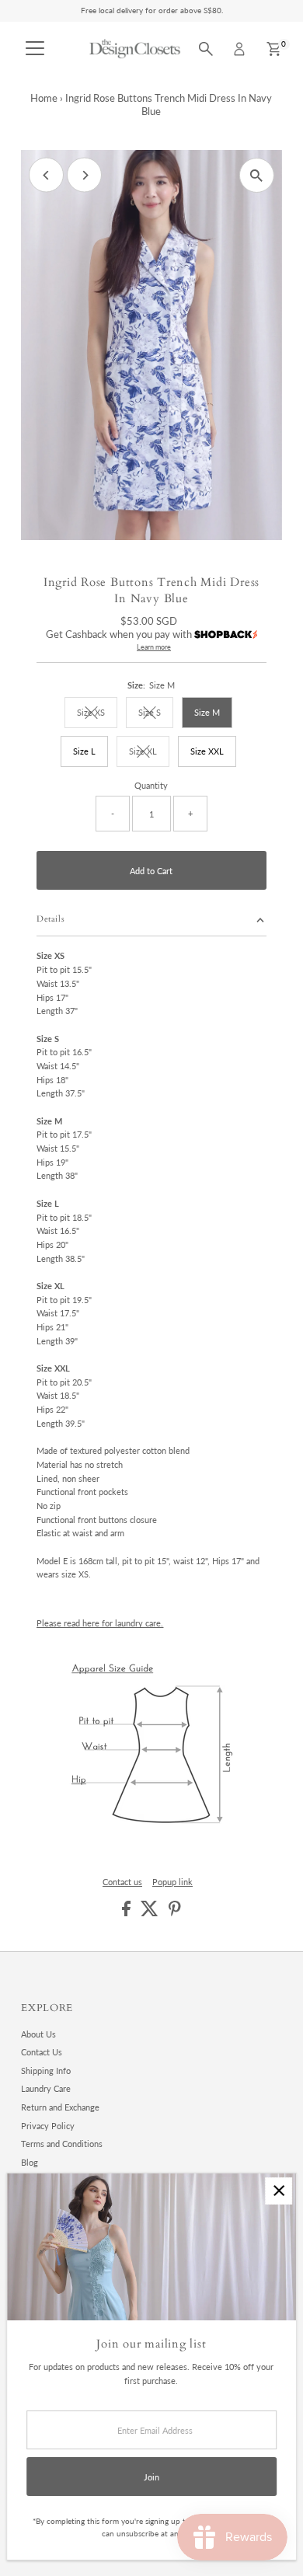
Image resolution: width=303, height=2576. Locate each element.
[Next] (84, 175)
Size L (84, 751)
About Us (38, 2034)
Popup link (172, 1882)
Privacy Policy (48, 2126)
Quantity (151, 785)
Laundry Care (46, 2088)
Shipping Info (46, 2071)
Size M (207, 712)
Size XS (97, 714)
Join (151, 2477)
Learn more (154, 647)
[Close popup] (279, 2191)
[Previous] (46, 175)
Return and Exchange (60, 2107)
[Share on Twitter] (151, 1913)
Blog (30, 2162)
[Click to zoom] (257, 175)
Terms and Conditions (62, 2144)
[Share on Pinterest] (175, 1913)
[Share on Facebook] (127, 1913)
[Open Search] (206, 49)
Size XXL (207, 751)
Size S (156, 714)
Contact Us (42, 2052)
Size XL (149, 753)
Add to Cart (151, 871)
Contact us (122, 1882)
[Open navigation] (35, 49)
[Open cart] (274, 49)
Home (44, 98)
